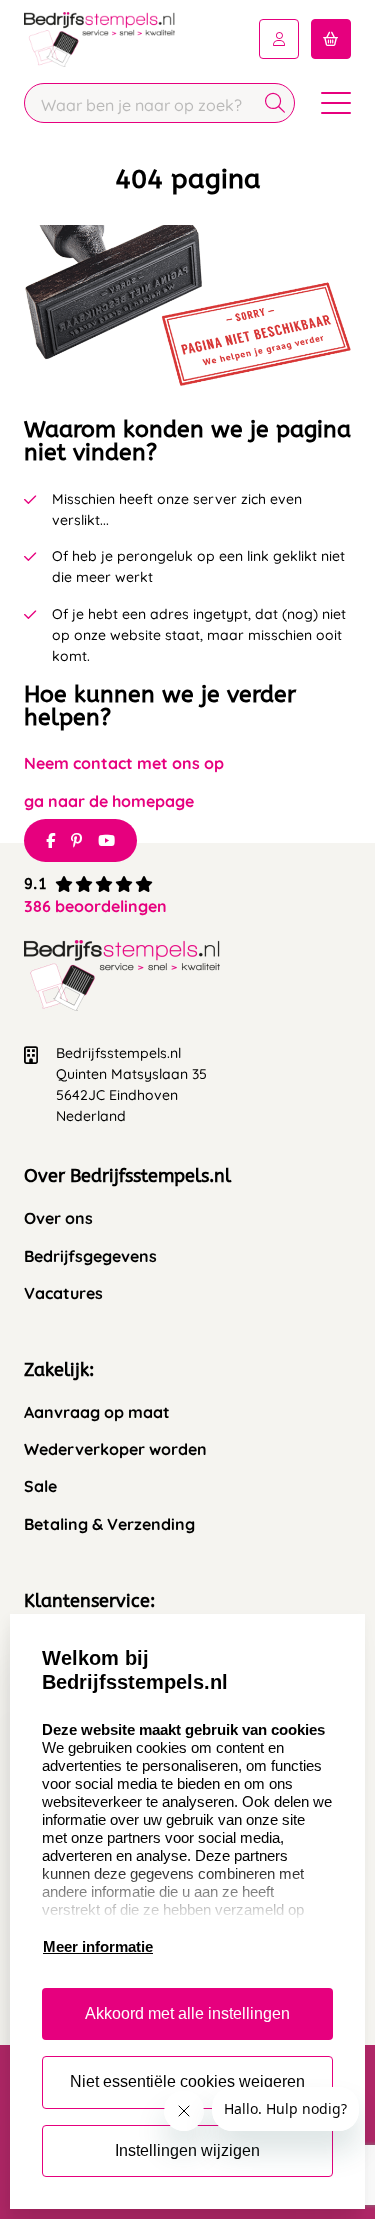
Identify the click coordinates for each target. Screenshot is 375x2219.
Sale (40, 1486)
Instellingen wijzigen (187, 2150)
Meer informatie (98, 1946)
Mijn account (279, 39)
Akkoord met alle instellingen (187, 2013)
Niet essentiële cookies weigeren (187, 2081)
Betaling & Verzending (109, 1524)
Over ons (58, 1218)
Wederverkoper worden (115, 1449)
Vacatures (63, 1293)
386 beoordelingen (95, 906)
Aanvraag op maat (97, 1412)
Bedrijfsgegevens (90, 1256)
